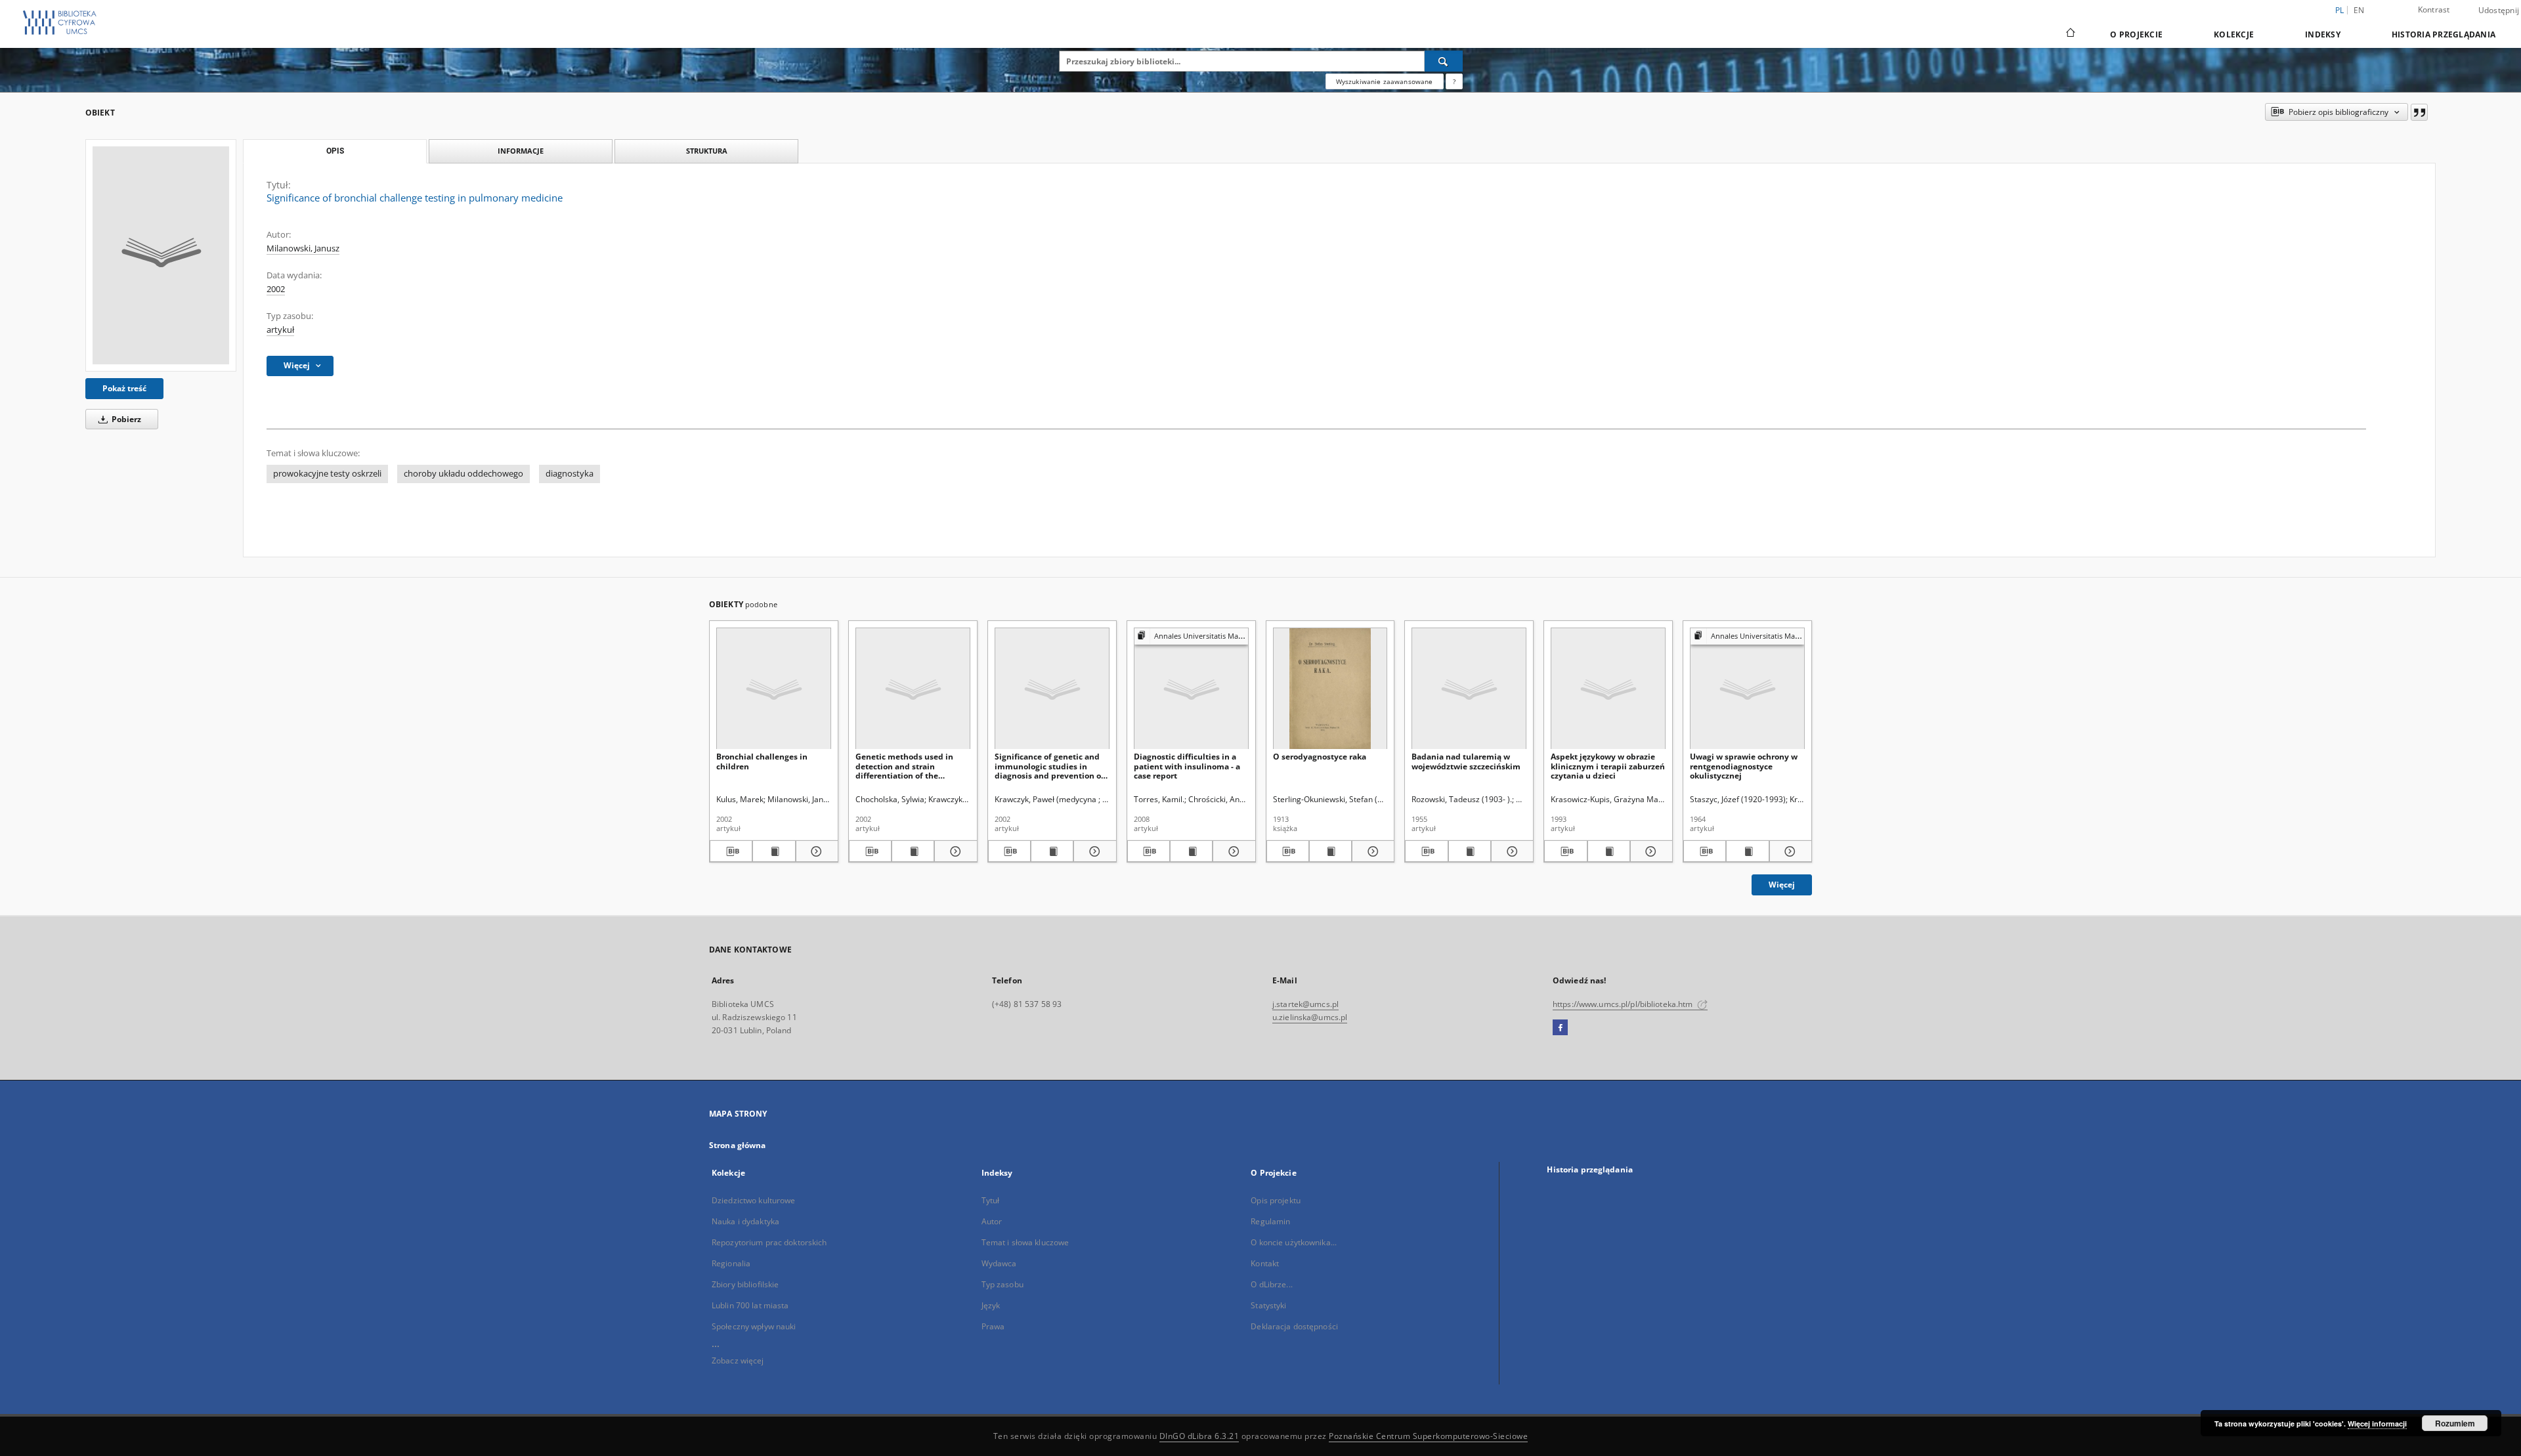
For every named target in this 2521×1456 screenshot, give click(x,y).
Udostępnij (2499, 11)
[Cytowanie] (2419, 112)
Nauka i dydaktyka (745, 1221)
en (2359, 10)
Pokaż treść (124, 388)
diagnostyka (570, 474)
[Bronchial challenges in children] (774, 689)
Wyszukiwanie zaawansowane (1385, 81)
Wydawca (999, 1263)
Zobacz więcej (738, 1360)
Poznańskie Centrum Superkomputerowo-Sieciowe (1428, 1436)
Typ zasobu (1002, 1284)
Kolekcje (2234, 34)
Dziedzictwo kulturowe (754, 1200)
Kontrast (2434, 10)
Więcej (1782, 885)
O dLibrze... (1271, 1284)
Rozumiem (2455, 1423)
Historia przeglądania (2444, 34)
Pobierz (125, 419)
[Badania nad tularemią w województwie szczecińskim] (1469, 689)
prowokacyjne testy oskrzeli (327, 474)
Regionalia (731, 1263)
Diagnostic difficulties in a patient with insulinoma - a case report (1187, 766)
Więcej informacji (2377, 1424)
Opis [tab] (335, 151)
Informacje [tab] (521, 151)
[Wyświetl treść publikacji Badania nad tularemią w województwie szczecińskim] (1470, 851)
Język (991, 1305)
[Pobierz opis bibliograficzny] (731, 851)
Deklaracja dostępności (1294, 1326)
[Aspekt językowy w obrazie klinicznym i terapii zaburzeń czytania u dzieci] (1608, 689)
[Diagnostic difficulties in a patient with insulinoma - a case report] (1191, 689)
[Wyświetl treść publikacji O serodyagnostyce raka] (1330, 851)
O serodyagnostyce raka (1320, 757)
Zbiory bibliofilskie (745, 1284)
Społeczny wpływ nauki (754, 1326)
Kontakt (1265, 1263)
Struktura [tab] (707, 151)
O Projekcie (2136, 34)
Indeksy (2323, 34)
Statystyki (1268, 1305)
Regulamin (1270, 1221)
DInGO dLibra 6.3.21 (1199, 1436)
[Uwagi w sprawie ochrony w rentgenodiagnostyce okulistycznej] (1747, 689)
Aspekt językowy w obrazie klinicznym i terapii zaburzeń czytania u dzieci (1608, 766)
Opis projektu (1276, 1200)
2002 (276, 289)
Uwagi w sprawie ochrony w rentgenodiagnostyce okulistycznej (1744, 766)
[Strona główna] (2070, 34)
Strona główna (738, 1145)
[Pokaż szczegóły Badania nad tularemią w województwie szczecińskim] (1510, 851)
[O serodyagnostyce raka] (1330, 689)
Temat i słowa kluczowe (1025, 1242)
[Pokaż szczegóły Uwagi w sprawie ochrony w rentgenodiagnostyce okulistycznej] (1789, 851)
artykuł (280, 330)
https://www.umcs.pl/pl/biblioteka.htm (1624, 1004)
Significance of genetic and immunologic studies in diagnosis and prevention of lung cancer (1049, 766)
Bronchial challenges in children (762, 761)
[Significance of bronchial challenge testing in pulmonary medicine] (161, 255)
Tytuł (991, 1200)
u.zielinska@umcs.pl (1310, 1017)
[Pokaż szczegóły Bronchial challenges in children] (815, 851)
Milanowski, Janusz (303, 248)
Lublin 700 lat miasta (750, 1305)
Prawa (993, 1326)
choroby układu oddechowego (463, 474)
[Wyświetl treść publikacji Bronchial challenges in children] (774, 851)
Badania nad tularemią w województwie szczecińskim (1466, 761)
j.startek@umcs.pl (1305, 1004)
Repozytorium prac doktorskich (769, 1242)
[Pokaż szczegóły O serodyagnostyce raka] (1371, 851)
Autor (992, 1221)
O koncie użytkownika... (1294, 1242)
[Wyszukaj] (1444, 61)
